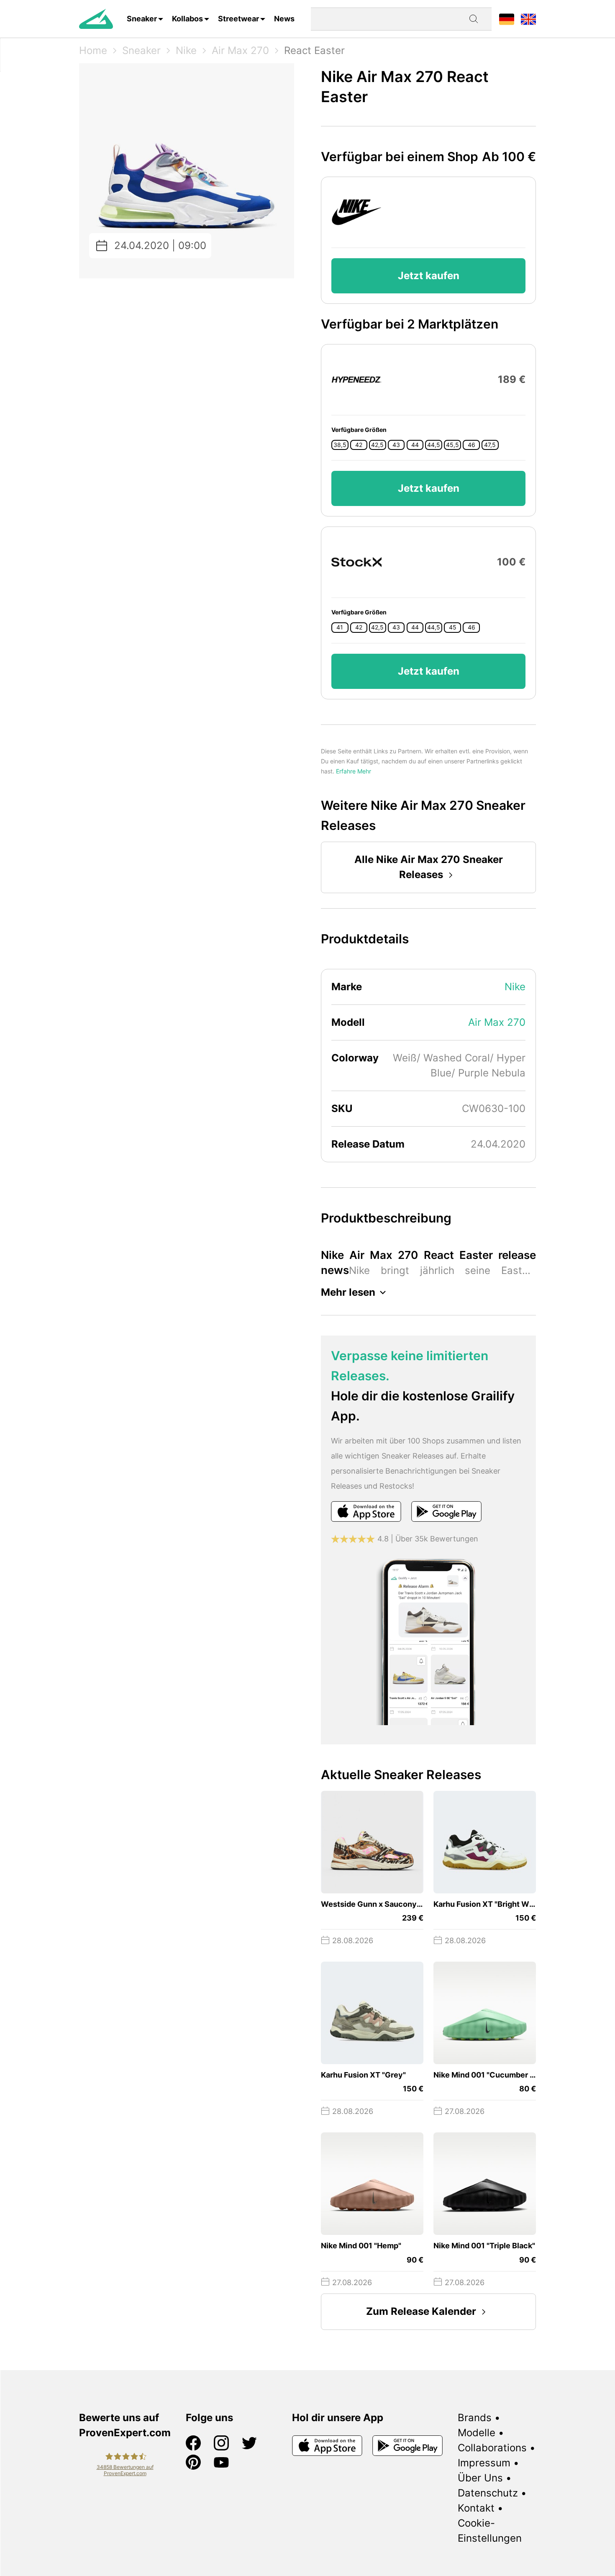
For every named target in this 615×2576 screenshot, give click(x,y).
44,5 (434, 445)
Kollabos (187, 19)
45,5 (452, 445)
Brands (475, 2418)
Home (93, 50)
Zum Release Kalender (421, 2311)
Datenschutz (488, 2493)
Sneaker (142, 19)
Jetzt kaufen (429, 276)
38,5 (340, 445)
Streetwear (238, 19)
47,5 (490, 445)
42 (359, 445)
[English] (528, 19)
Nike (186, 50)
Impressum (484, 2463)
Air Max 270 (240, 50)
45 (453, 627)
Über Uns (480, 2478)
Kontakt (476, 2508)
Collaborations (492, 2448)
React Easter (314, 50)
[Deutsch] (507, 19)
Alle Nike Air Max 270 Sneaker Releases (429, 867)
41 (340, 627)
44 (415, 445)
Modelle (477, 2433)
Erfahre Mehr (354, 771)
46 (471, 445)
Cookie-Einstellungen (490, 2531)
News (284, 19)
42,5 (377, 445)
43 (396, 445)
